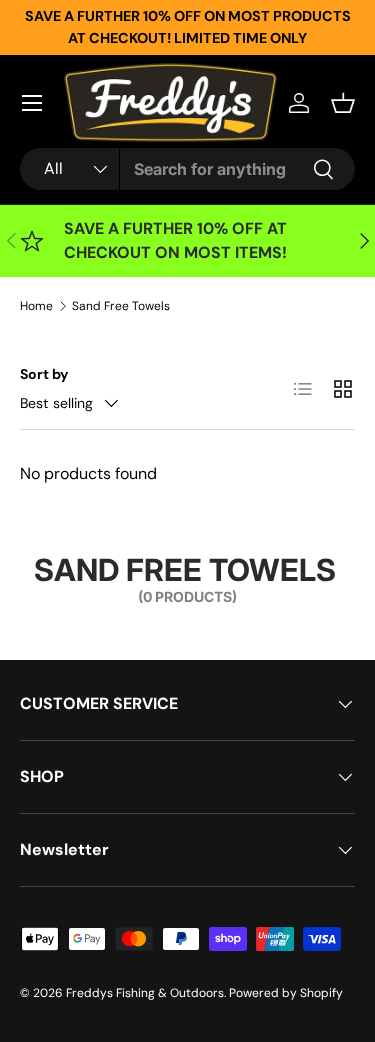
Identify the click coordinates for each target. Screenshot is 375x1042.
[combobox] (187, 169)
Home (36, 306)
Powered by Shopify (286, 993)
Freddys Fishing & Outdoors (145, 993)
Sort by (44, 374)
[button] (343, 103)
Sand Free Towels (121, 306)
